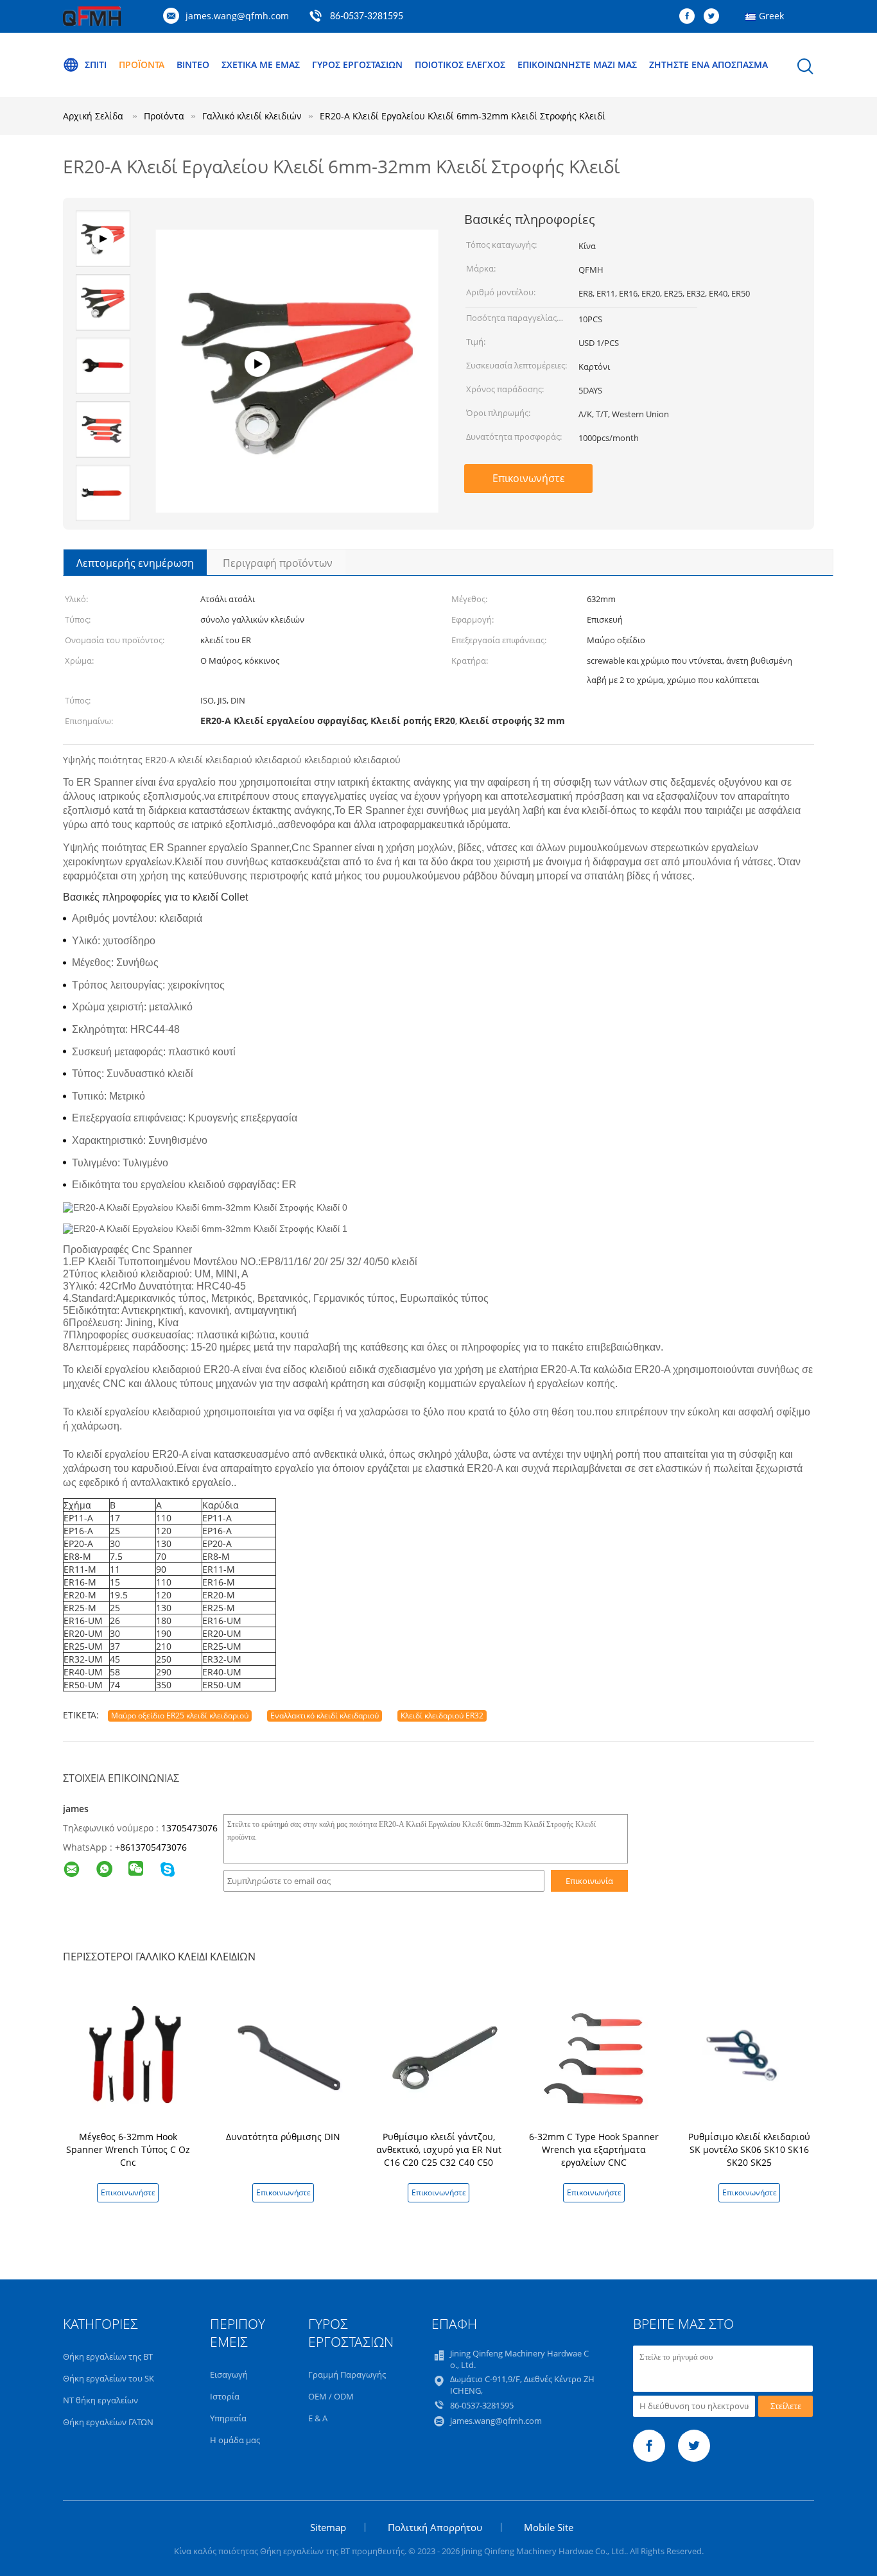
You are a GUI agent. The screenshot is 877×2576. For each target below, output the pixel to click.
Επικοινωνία (589, 1881)
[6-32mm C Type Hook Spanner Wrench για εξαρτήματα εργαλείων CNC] (596, 2056)
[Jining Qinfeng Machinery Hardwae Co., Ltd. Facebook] (690, 17)
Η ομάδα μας (235, 2440)
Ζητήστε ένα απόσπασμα (708, 65)
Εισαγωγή (229, 2374)
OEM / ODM (331, 2396)
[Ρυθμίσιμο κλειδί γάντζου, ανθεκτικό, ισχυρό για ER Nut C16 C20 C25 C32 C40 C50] (441, 2056)
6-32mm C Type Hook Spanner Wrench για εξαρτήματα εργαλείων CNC (594, 2149)
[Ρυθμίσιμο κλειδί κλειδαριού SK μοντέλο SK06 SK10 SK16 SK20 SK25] (752, 2056)
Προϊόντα (142, 65)
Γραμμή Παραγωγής (347, 2374)
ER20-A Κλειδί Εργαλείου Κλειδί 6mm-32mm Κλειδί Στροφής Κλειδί (463, 116)
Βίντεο (193, 65)
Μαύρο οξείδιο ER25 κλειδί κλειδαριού (180, 1716)
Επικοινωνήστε (529, 478)
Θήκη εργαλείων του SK (109, 2378)
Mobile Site (549, 2527)
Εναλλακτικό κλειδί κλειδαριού (325, 1716)
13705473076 (189, 1828)
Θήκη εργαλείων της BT (108, 2356)
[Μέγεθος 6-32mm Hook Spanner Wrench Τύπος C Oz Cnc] (130, 2056)
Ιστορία (225, 2396)
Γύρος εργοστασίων (357, 65)
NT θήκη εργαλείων (100, 2400)
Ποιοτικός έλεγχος (460, 65)
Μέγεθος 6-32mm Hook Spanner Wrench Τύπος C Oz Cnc (128, 2149)
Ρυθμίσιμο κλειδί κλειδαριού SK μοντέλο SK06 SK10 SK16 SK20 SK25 (749, 2149)
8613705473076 (153, 1847)
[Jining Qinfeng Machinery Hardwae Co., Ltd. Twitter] (715, 17)
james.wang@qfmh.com (237, 16)
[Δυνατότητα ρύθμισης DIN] (286, 2056)
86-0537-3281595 (367, 17)
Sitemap (328, 2527)
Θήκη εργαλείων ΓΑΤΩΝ (108, 2422)
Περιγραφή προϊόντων (278, 563)
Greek (771, 16)
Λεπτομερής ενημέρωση (135, 563)
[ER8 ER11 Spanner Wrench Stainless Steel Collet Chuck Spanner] (297, 490)
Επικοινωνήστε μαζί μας (577, 65)
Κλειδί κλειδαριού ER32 (442, 1716)
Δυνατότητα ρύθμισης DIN (283, 2137)
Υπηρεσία (228, 2418)
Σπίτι (96, 65)
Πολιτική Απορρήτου (435, 2527)
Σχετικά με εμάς (261, 65)
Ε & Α (318, 2418)
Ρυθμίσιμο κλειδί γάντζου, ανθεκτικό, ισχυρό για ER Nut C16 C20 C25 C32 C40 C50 (439, 2149)
